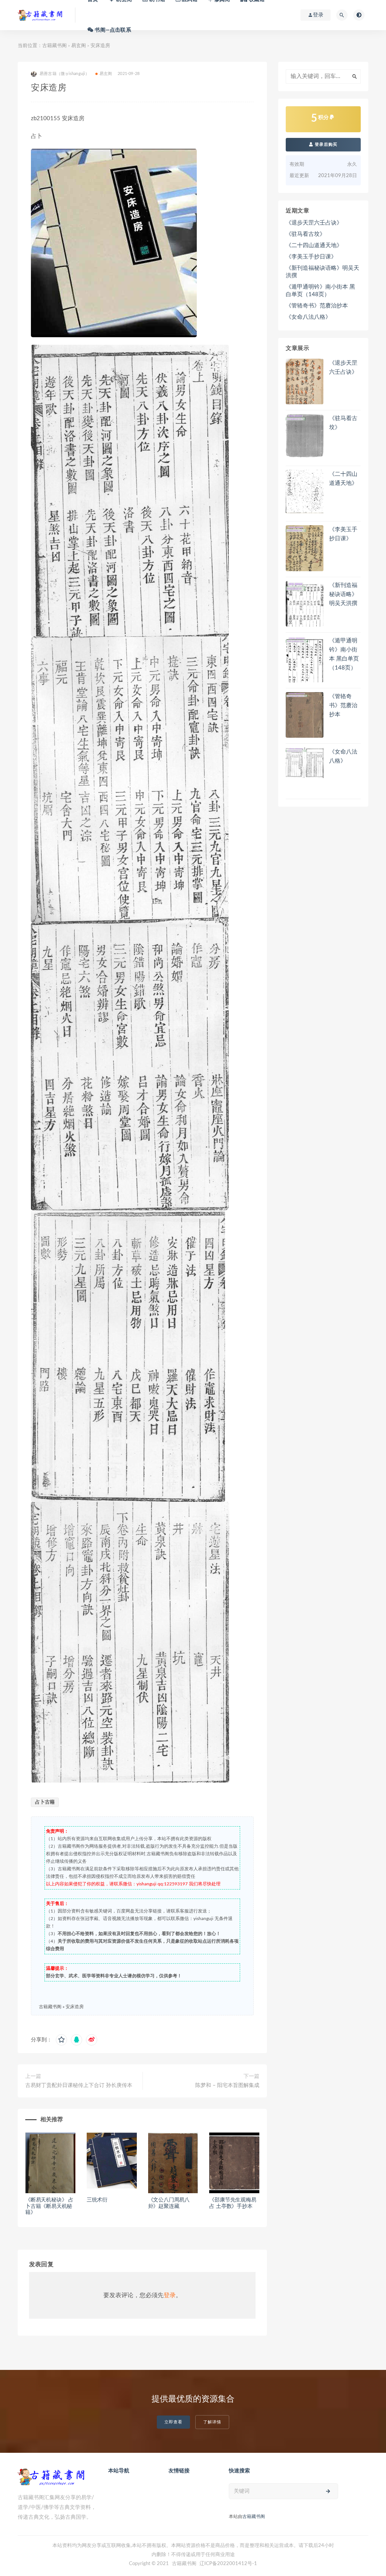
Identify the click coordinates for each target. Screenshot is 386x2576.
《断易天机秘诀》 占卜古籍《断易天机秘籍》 (49, 2206)
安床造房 (75, 2007)
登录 (170, 2295)
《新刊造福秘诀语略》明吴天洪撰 (322, 272)
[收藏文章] (61, 2040)
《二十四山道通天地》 (314, 245)
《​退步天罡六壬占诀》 (314, 223)
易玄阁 (79, 46)
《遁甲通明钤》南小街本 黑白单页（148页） (320, 291)
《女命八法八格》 (308, 317)
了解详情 (212, 2422)
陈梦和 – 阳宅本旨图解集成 (227, 2085)
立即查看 (173, 2422)
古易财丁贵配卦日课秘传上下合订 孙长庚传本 (79, 2085)
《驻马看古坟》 (306, 234)
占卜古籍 (45, 1802)
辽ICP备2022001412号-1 (228, 2564)
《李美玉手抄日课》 (311, 257)
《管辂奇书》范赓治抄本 (317, 306)
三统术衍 (97, 2200)
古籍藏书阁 (54, 46)
